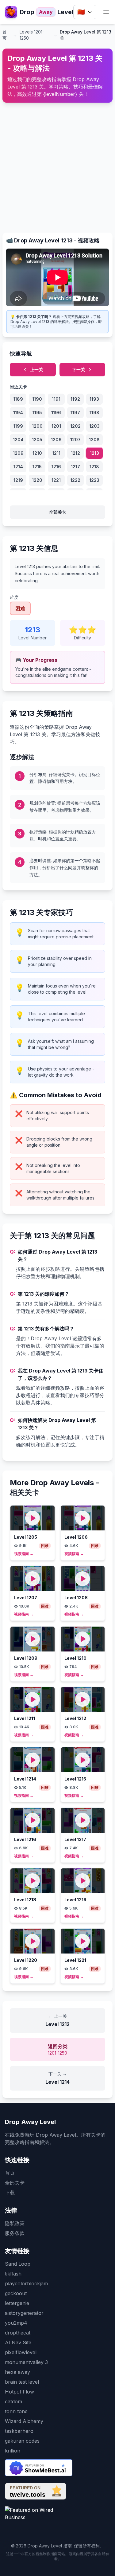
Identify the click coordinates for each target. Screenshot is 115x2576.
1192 (75, 399)
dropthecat (18, 2333)
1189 (18, 399)
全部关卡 (58, 512)
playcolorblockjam (26, 2283)
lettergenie (17, 2303)
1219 (18, 480)
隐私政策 (15, 2223)
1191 (56, 399)
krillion (13, 2451)
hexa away (17, 2372)
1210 (37, 453)
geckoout (16, 2293)
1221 (56, 480)
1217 (75, 467)
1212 (75, 453)
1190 (37, 399)
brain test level (22, 2382)
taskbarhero (19, 2431)
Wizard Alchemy (24, 2421)
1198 (94, 412)
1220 (37, 480)
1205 (37, 440)
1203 (94, 426)
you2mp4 (16, 2323)
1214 (18, 467)
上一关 (36, 369)
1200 (37, 426)
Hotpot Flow (19, 2392)
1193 (94, 399)
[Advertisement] (57, 165)
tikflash (13, 2274)
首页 (10, 2173)
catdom (13, 2401)
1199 (18, 426)
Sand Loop (18, 2264)
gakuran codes (22, 2441)
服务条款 (15, 2233)
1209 (18, 453)
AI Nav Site (18, 2342)
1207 (75, 440)
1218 (94, 467)
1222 (75, 480)
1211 (56, 453)
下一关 (79, 369)
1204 (18, 440)
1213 (94, 453)
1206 (56, 440)
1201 (56, 426)
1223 (94, 480)
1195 (37, 412)
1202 (75, 426)
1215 (37, 467)
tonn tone (16, 2411)
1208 (94, 440)
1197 (75, 412)
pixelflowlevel (21, 2352)
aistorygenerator (24, 2313)
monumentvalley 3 (26, 2362)
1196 (56, 412)
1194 (18, 412)
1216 (56, 467)
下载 (10, 2193)
